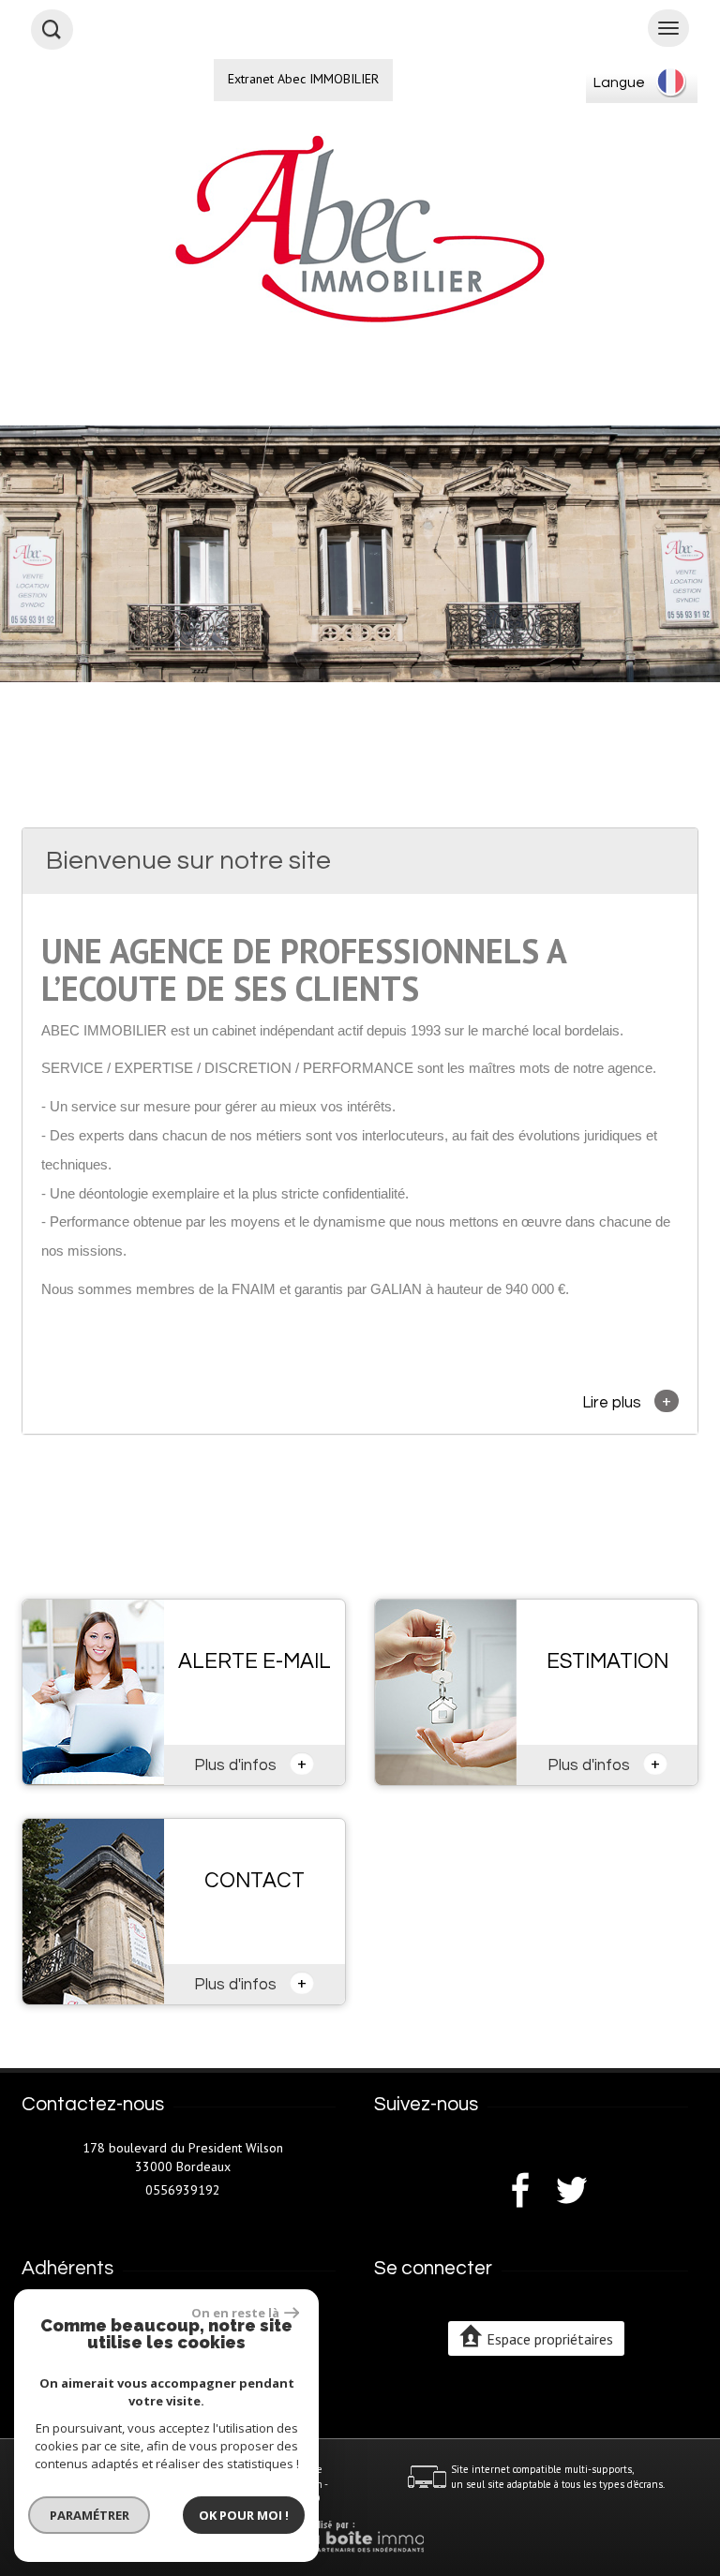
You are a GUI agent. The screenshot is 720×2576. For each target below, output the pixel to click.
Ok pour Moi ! (244, 2515)
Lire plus (627, 1401)
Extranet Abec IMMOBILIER (303, 79)
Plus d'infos (250, 1764)
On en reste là (235, 2313)
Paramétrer (90, 2515)
